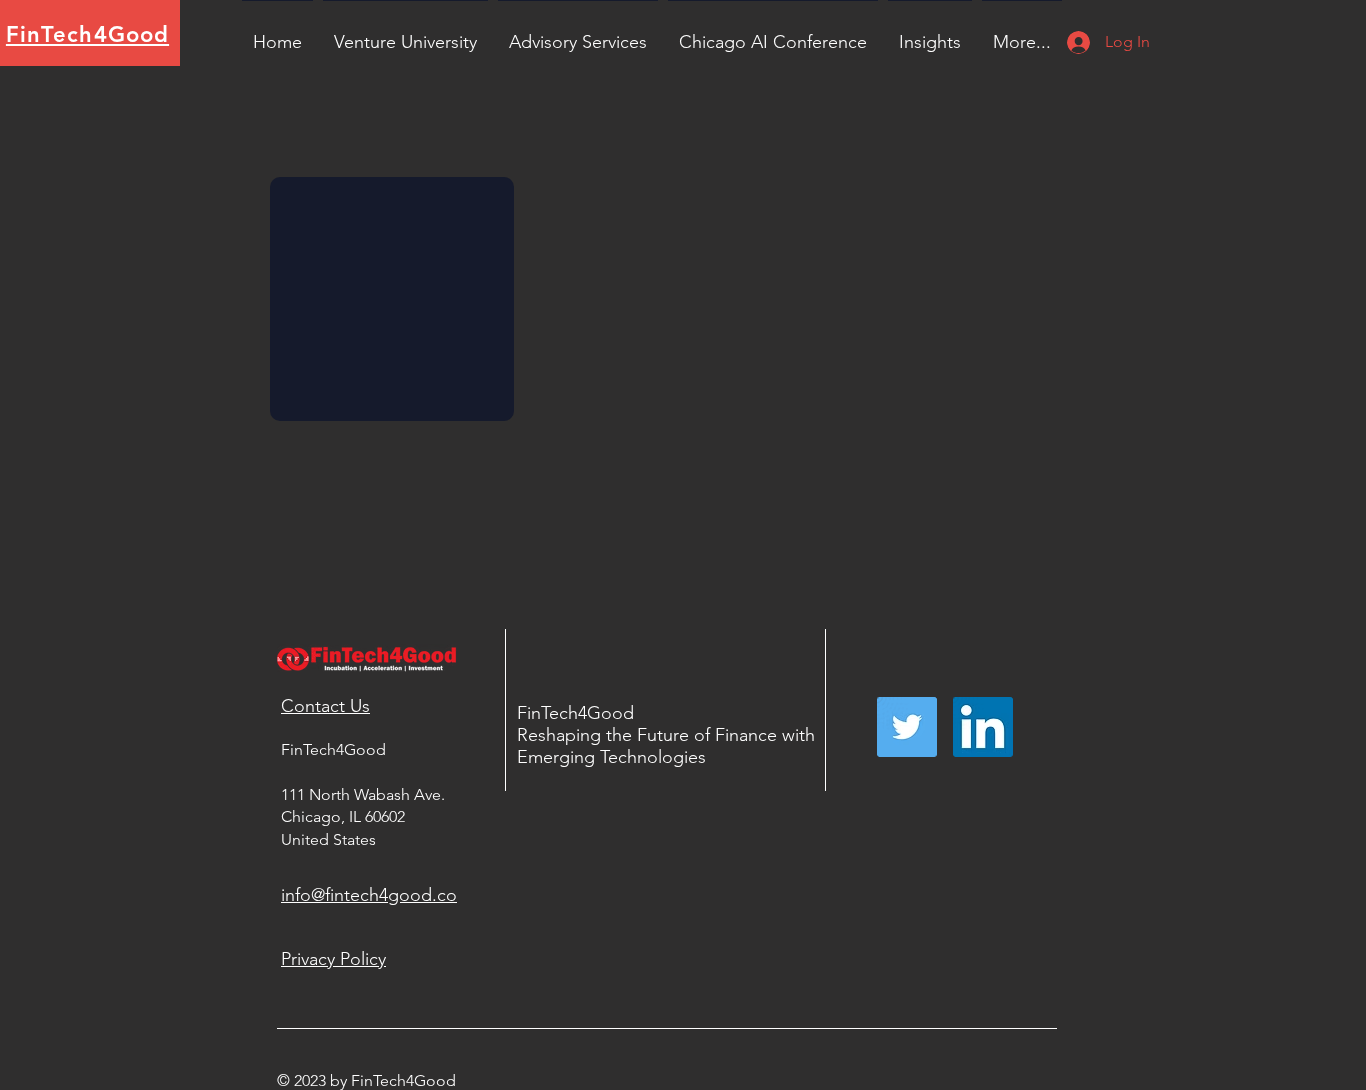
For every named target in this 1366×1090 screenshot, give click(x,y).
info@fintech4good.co (369, 895)
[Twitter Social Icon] (907, 727)
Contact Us (325, 706)
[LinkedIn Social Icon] (983, 727)
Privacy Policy (333, 959)
